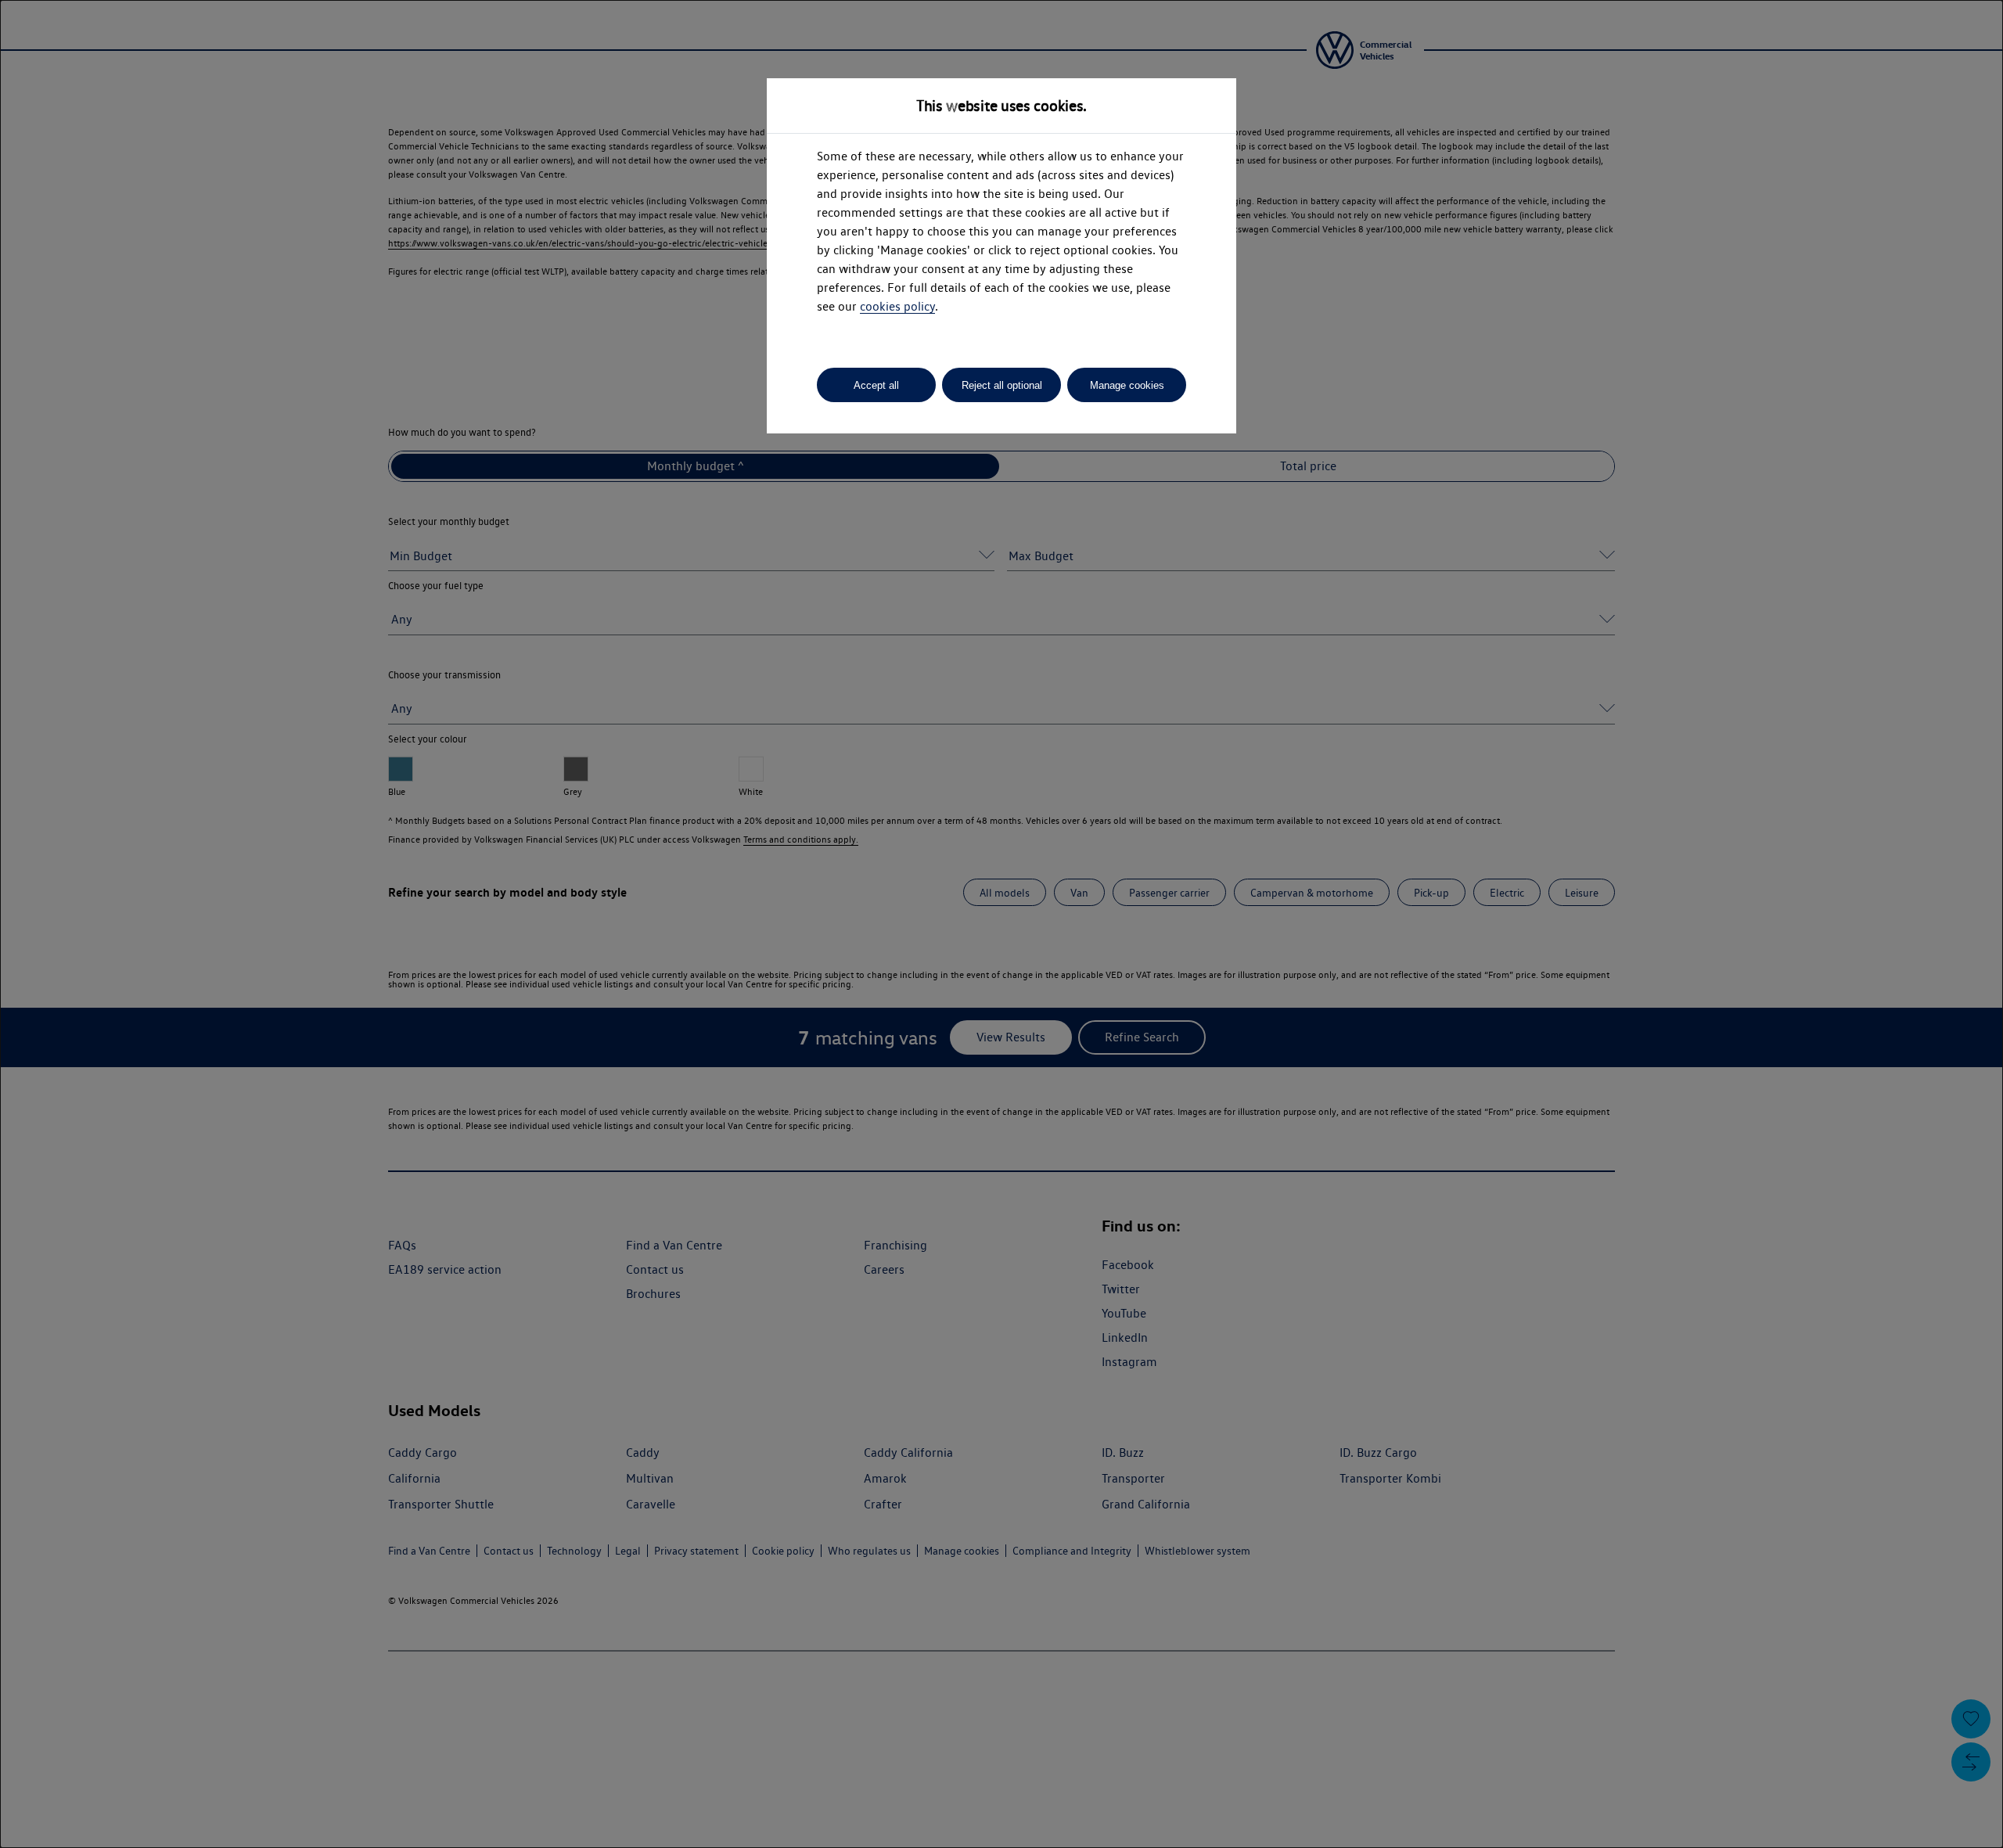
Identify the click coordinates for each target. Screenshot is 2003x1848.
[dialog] (1001, 924)
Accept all (876, 385)
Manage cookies (1127, 385)
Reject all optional (1002, 385)
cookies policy (897, 306)
